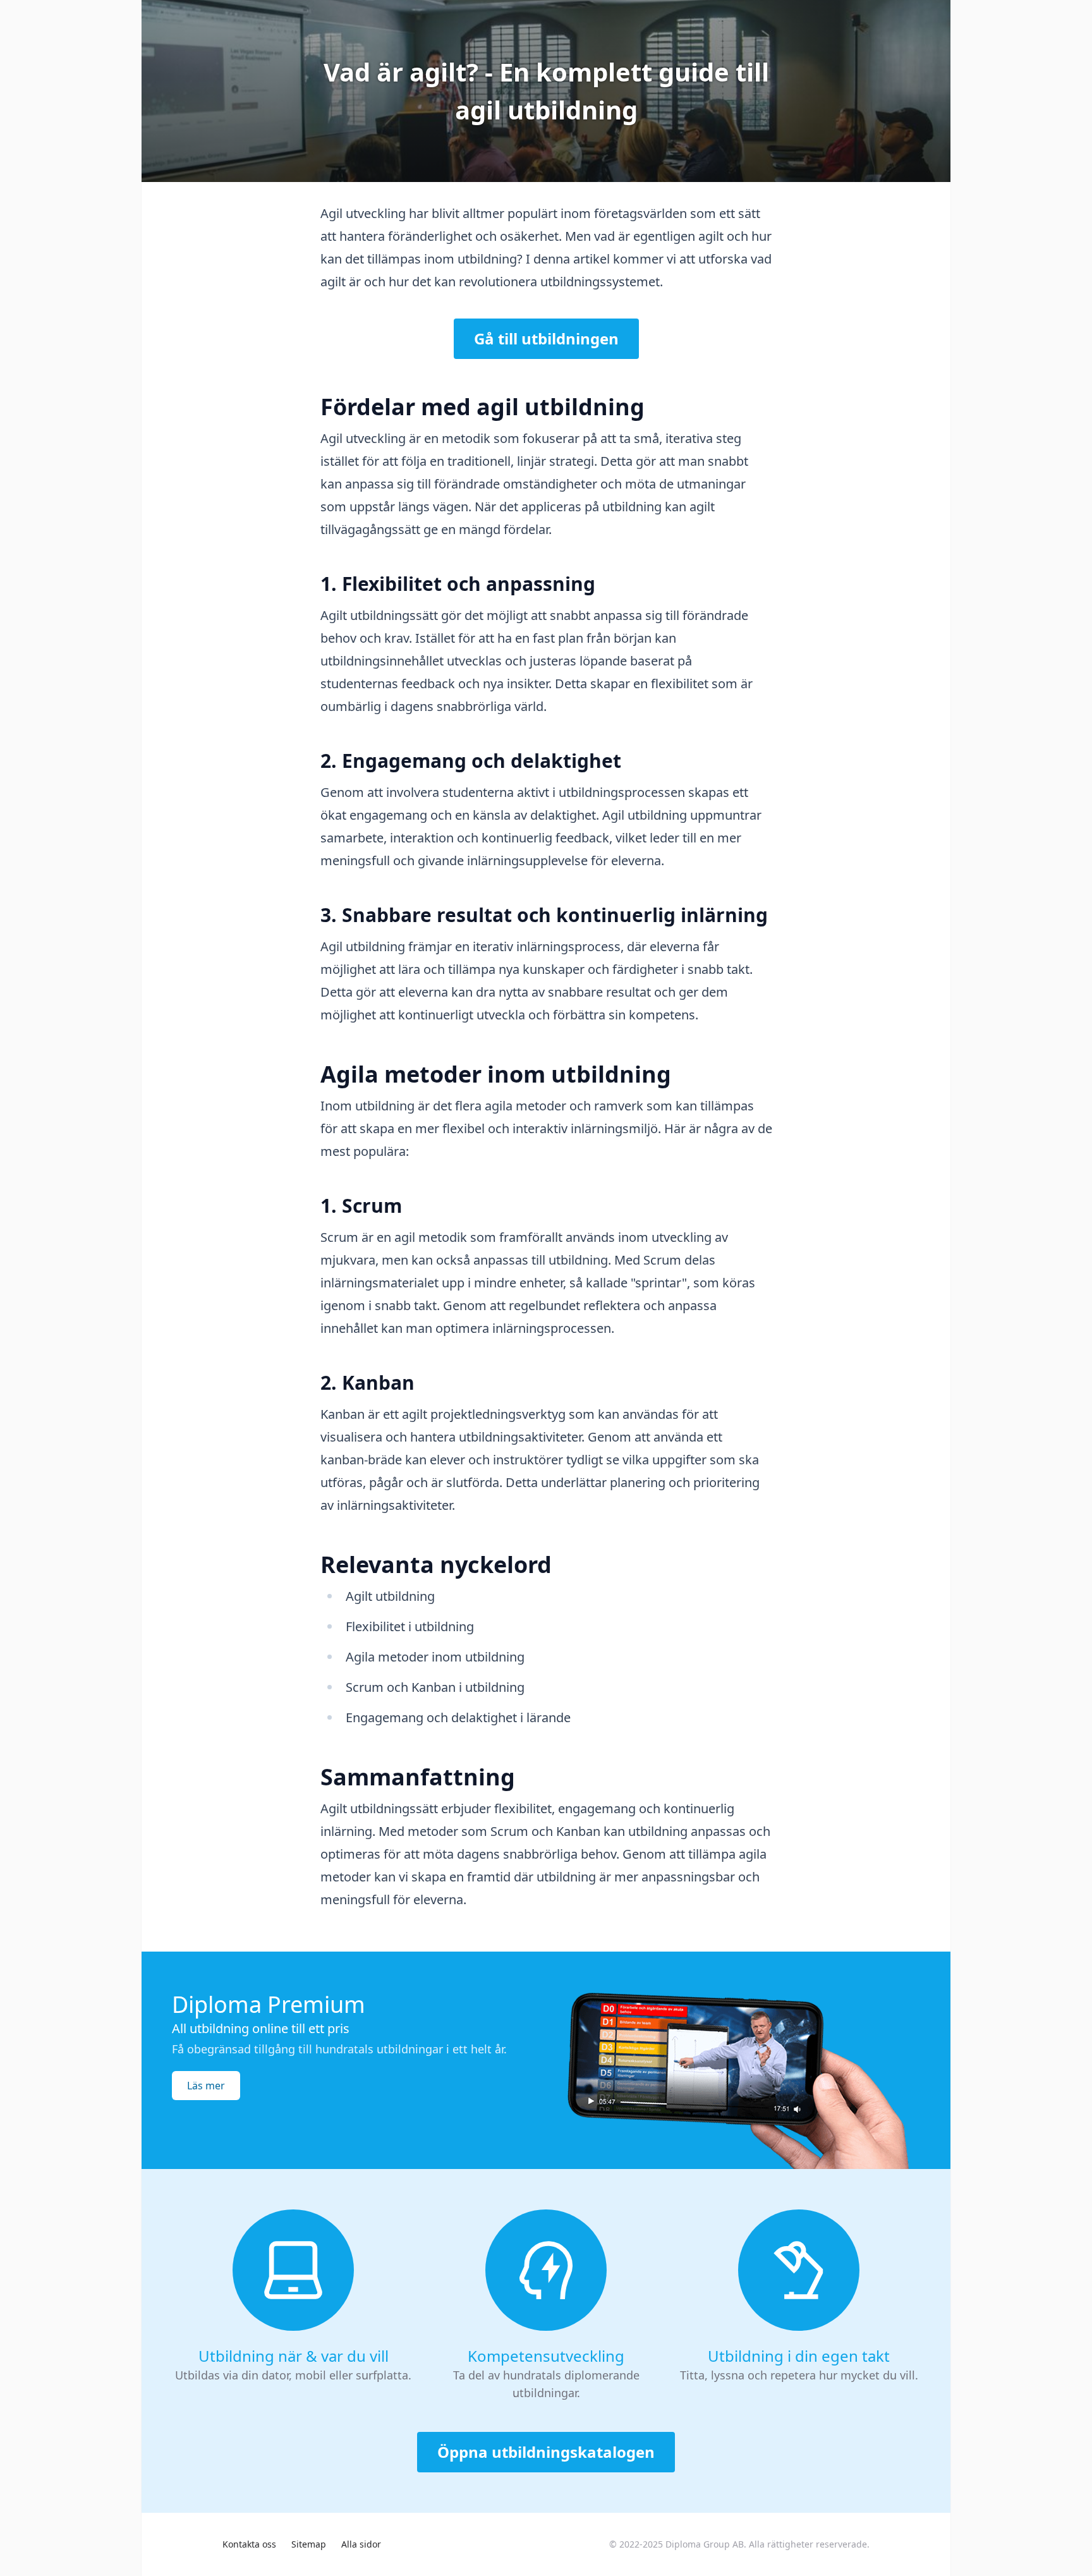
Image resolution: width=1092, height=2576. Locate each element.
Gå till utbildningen (546, 338)
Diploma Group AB (705, 2544)
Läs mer (206, 2086)
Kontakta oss (249, 2544)
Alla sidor (361, 2544)
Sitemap (309, 2544)
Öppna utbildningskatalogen (546, 2452)
